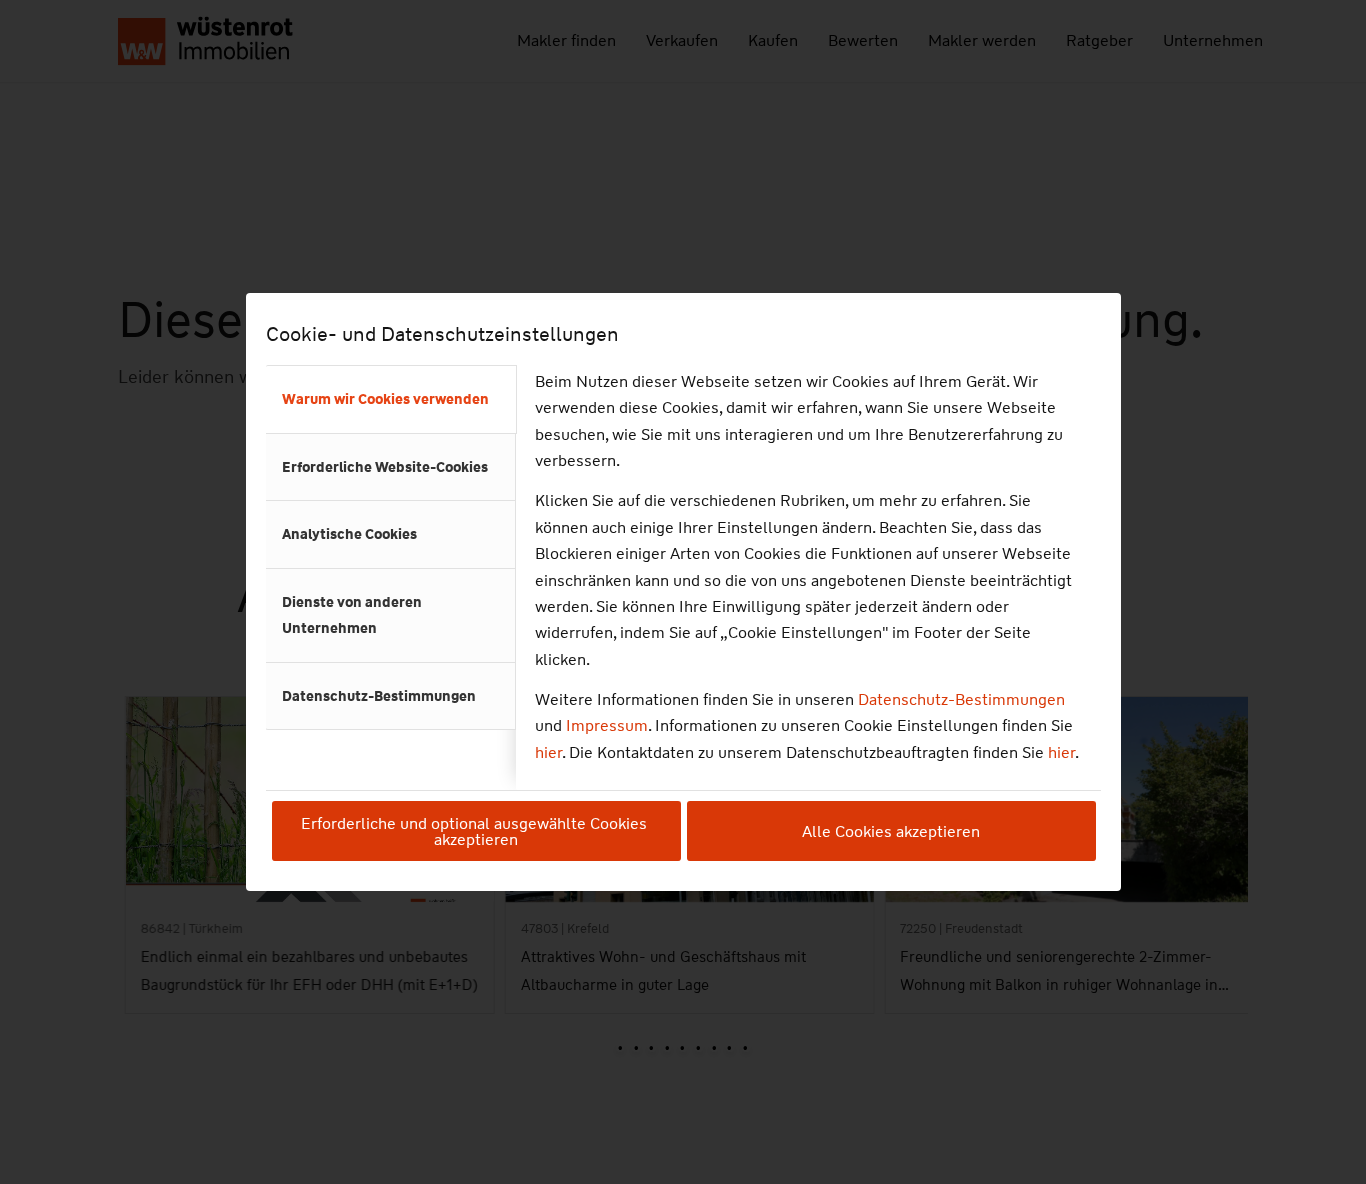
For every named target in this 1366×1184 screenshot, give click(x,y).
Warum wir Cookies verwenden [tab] (385, 399)
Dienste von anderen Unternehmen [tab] (352, 615)
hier (548, 752)
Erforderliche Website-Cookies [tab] (385, 467)
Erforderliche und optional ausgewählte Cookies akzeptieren (476, 831)
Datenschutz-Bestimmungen (961, 699)
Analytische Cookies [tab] (349, 534)
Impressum (607, 725)
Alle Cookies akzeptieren (891, 831)
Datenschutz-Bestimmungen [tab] (379, 696)
